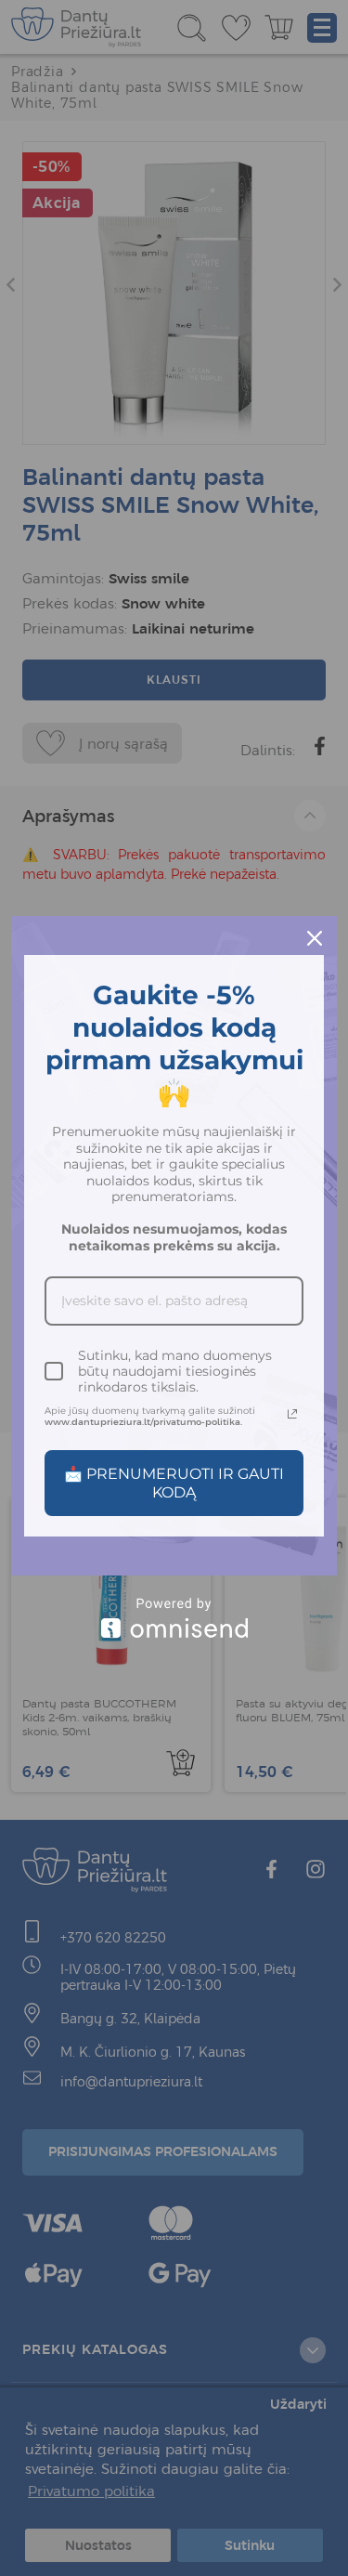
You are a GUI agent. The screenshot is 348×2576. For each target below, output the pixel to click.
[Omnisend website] (174, 1618)
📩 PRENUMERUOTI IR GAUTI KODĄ (174, 1483)
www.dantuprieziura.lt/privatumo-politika (142, 1422)
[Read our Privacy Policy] (292, 1414)
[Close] (315, 938)
